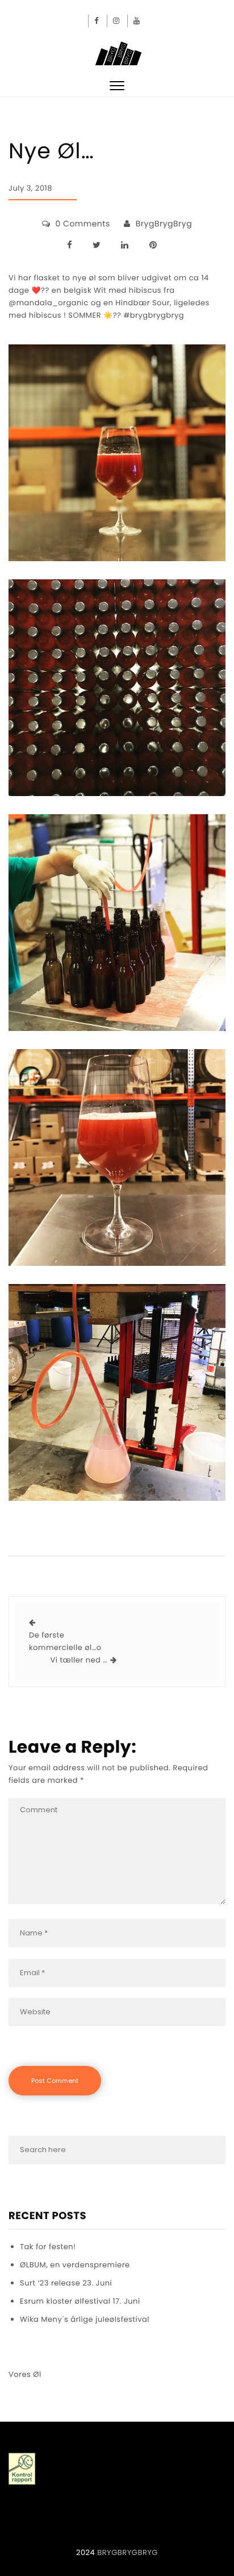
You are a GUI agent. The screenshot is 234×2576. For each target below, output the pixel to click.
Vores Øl (25, 2374)
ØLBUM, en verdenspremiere (75, 2265)
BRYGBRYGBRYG (128, 2552)
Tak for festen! (48, 2247)
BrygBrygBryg (164, 224)
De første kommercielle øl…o (65, 1641)
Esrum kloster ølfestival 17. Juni (80, 2301)
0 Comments (83, 224)
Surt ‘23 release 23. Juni (66, 2283)
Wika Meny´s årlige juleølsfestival (85, 2319)
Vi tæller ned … (79, 1660)
